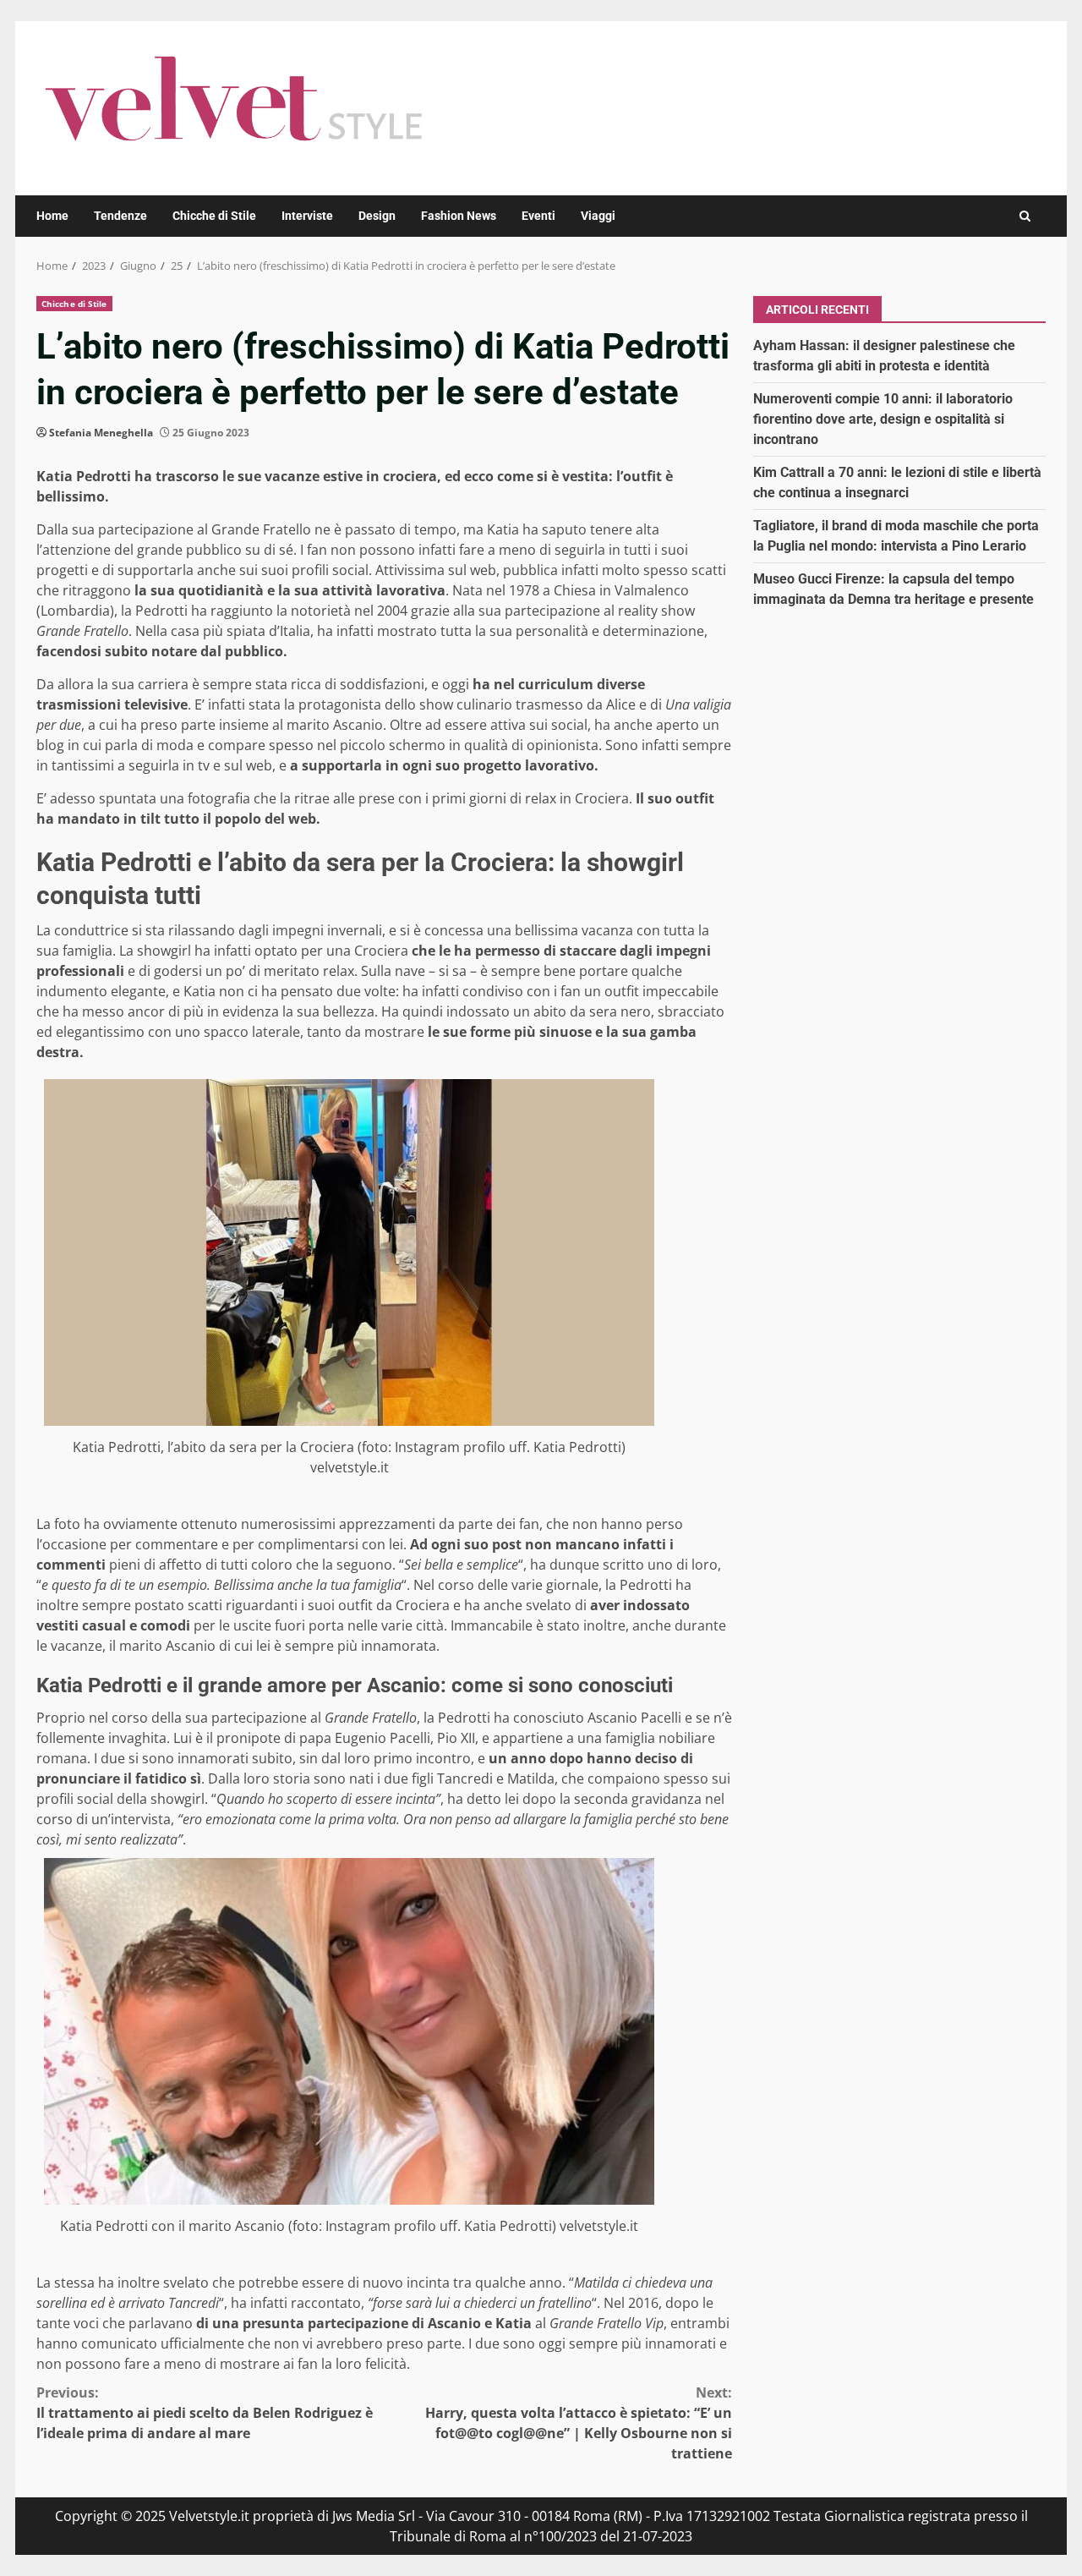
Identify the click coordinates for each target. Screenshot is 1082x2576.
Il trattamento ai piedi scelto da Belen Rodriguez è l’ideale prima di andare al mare (205, 2413)
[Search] (1025, 216)
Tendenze (120, 216)
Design (377, 216)
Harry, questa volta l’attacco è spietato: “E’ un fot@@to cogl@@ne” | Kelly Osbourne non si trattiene (579, 2423)
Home (52, 216)
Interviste (307, 216)
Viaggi (598, 216)
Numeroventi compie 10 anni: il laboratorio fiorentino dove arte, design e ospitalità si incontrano (883, 418)
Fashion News (459, 216)
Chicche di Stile (214, 216)
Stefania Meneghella (101, 433)
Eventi (538, 216)
